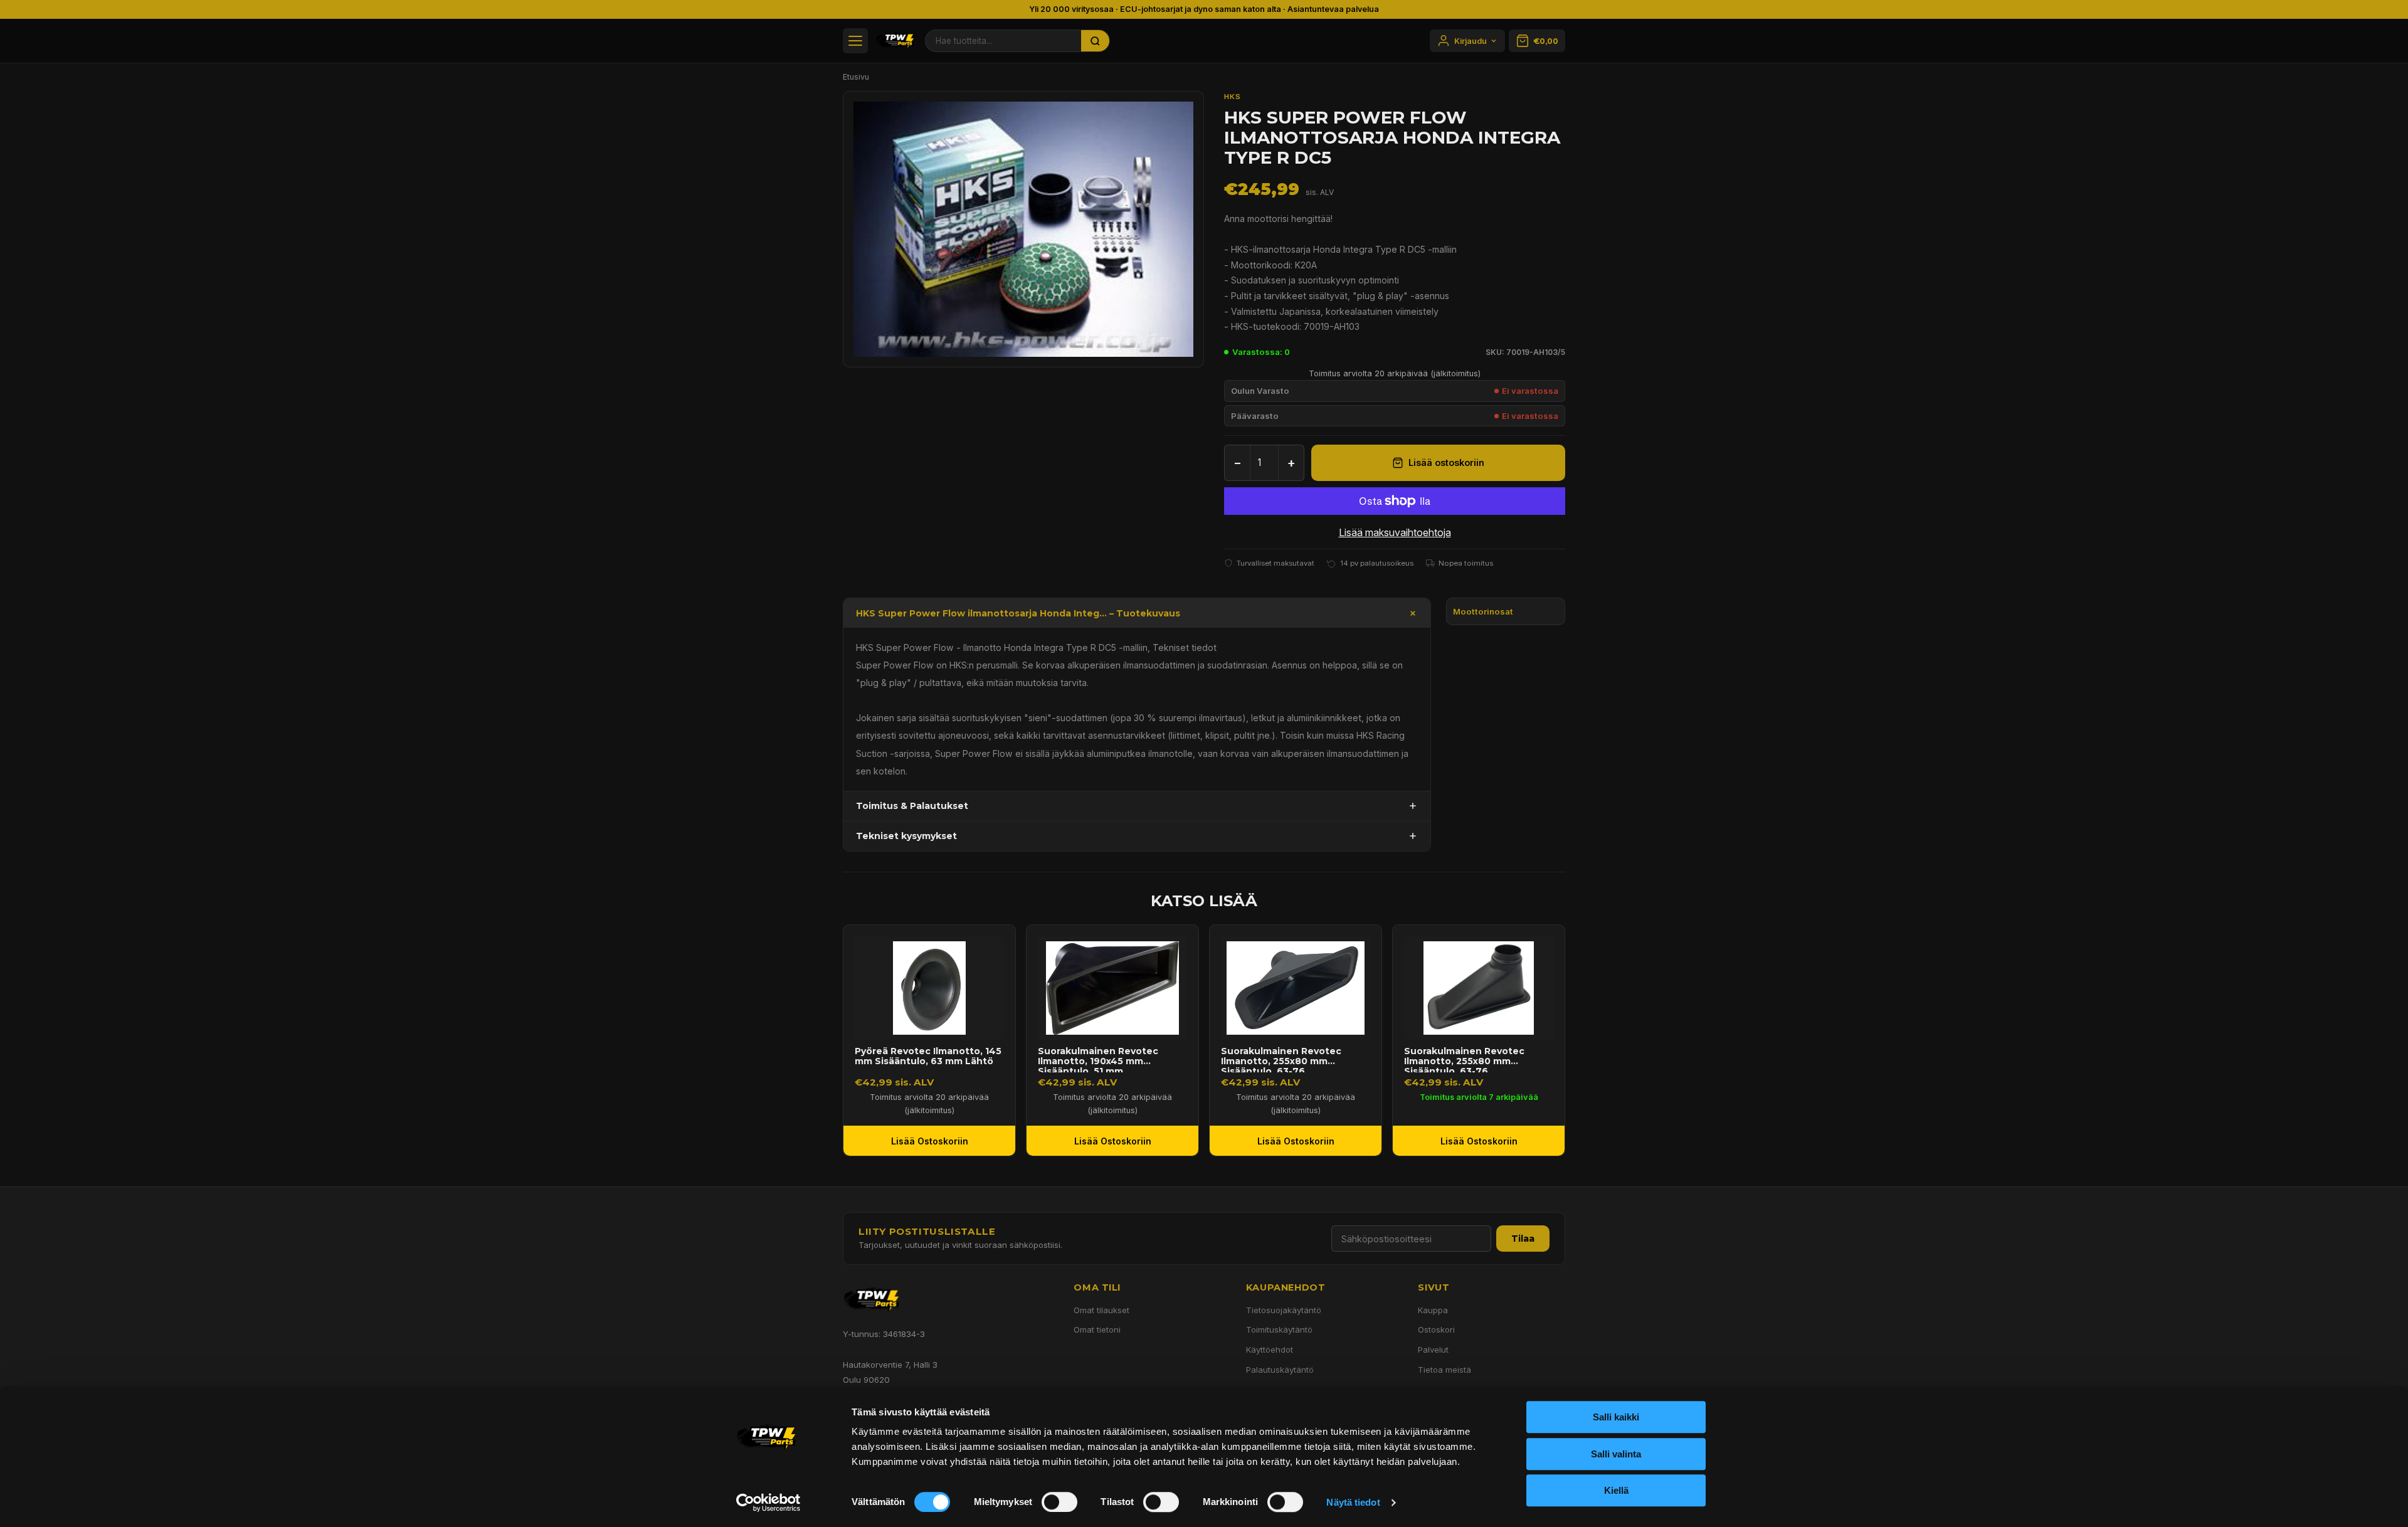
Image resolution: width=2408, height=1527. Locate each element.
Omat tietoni (1097, 1329)
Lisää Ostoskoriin (930, 1141)
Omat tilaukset (1101, 1310)
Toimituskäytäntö (1279, 1329)
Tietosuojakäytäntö (1284, 1310)
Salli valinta (1616, 1454)
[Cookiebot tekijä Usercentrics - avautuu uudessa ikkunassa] (768, 1503)
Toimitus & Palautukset (912, 806)
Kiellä (1616, 1490)
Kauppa (1433, 1310)
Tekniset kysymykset (906, 836)
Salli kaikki (1616, 1417)
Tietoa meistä (1444, 1370)
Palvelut (1433, 1350)
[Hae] (1096, 41)
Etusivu (856, 77)
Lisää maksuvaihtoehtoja (1395, 532)
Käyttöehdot (1270, 1350)
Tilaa (1523, 1239)
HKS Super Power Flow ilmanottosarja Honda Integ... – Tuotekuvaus (1018, 613)
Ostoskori (1436, 1329)
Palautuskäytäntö (1280, 1370)
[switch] (1059, 1502)
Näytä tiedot (1353, 1502)
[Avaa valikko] (855, 41)
